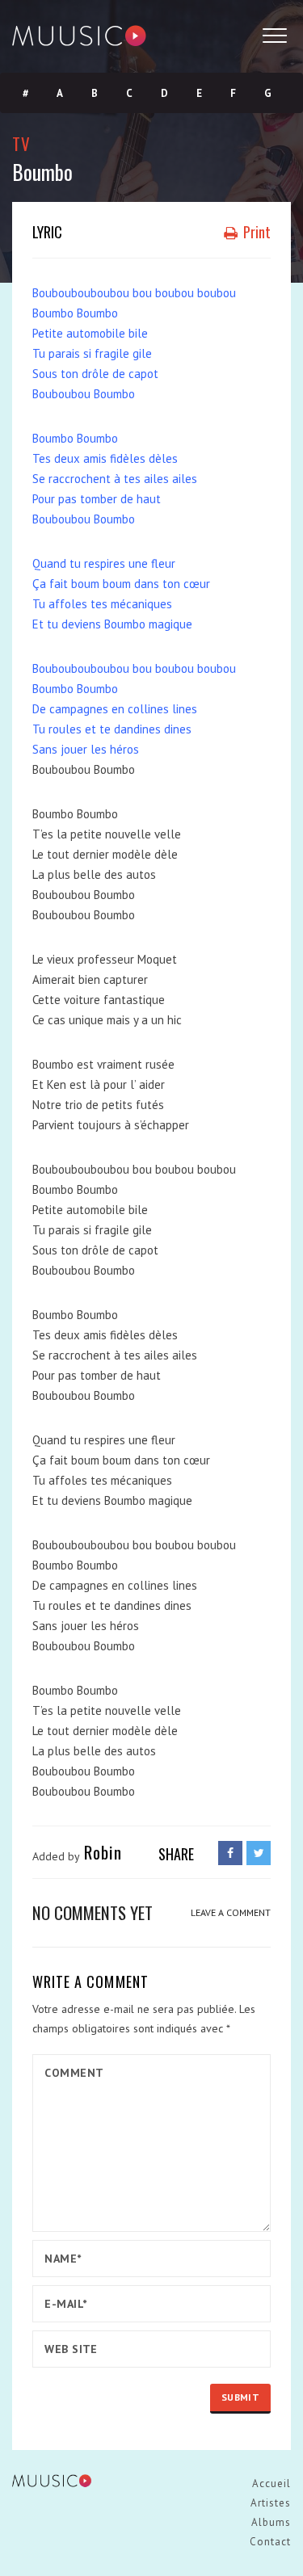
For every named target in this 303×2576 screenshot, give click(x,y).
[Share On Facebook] (230, 1853)
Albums (271, 2522)
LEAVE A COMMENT (231, 1912)
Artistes (271, 2503)
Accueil (271, 2484)
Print (255, 232)
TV (21, 143)
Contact (270, 2542)
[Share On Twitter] (259, 1853)
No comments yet (93, 1912)
